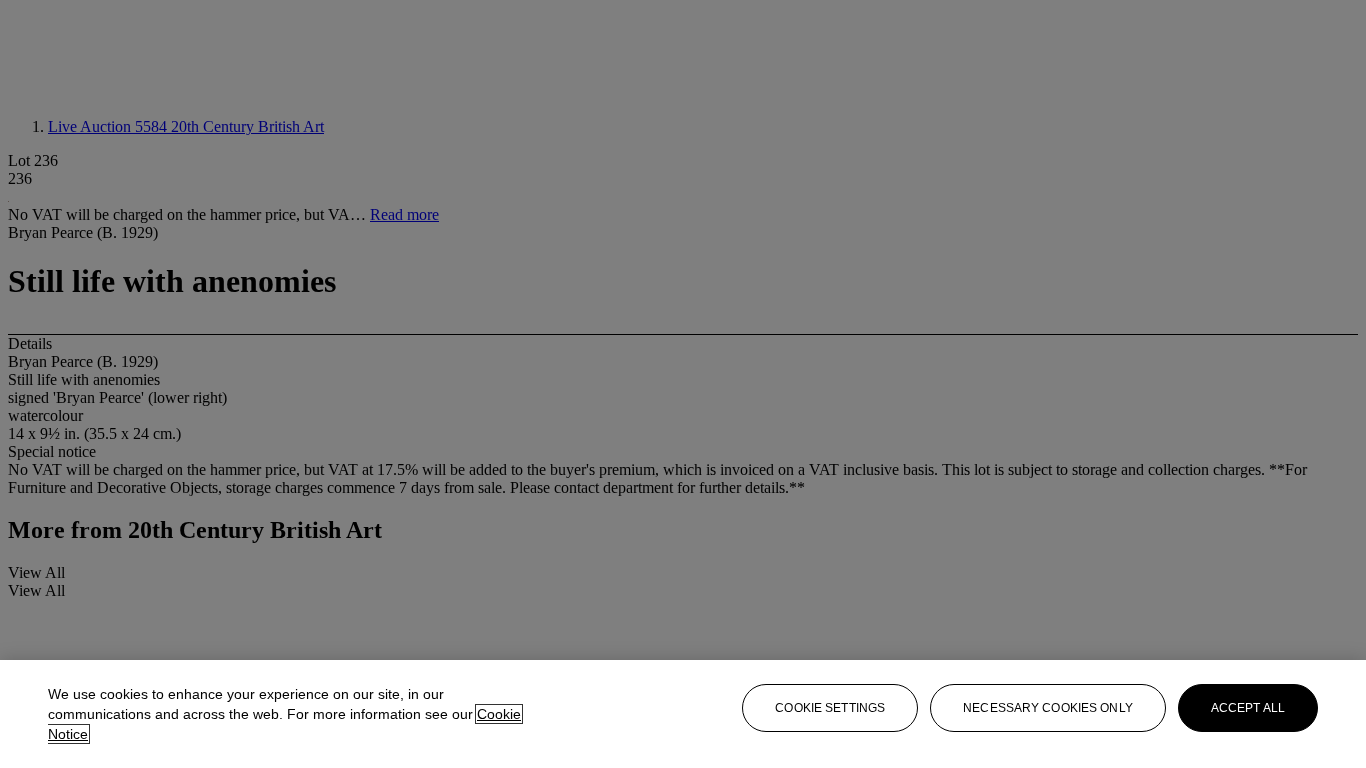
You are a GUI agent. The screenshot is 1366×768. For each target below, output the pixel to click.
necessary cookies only (1048, 708)
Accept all (1248, 708)
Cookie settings (830, 708)
